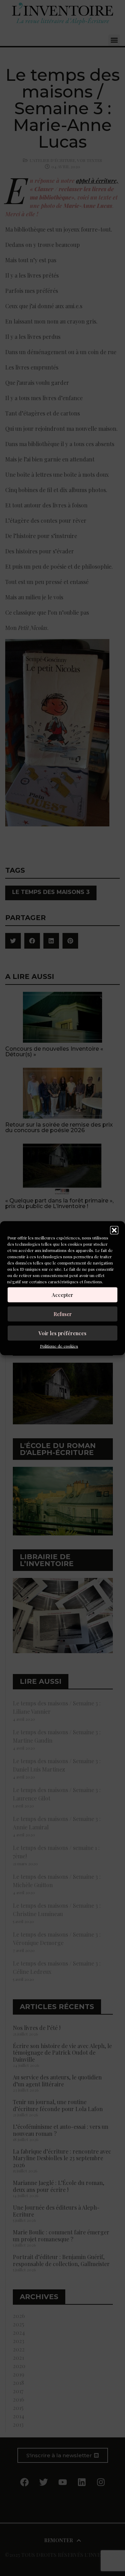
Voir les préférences (62, 1333)
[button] (114, 1230)
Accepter (62, 1295)
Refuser (63, 1314)
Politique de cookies (59, 1346)
